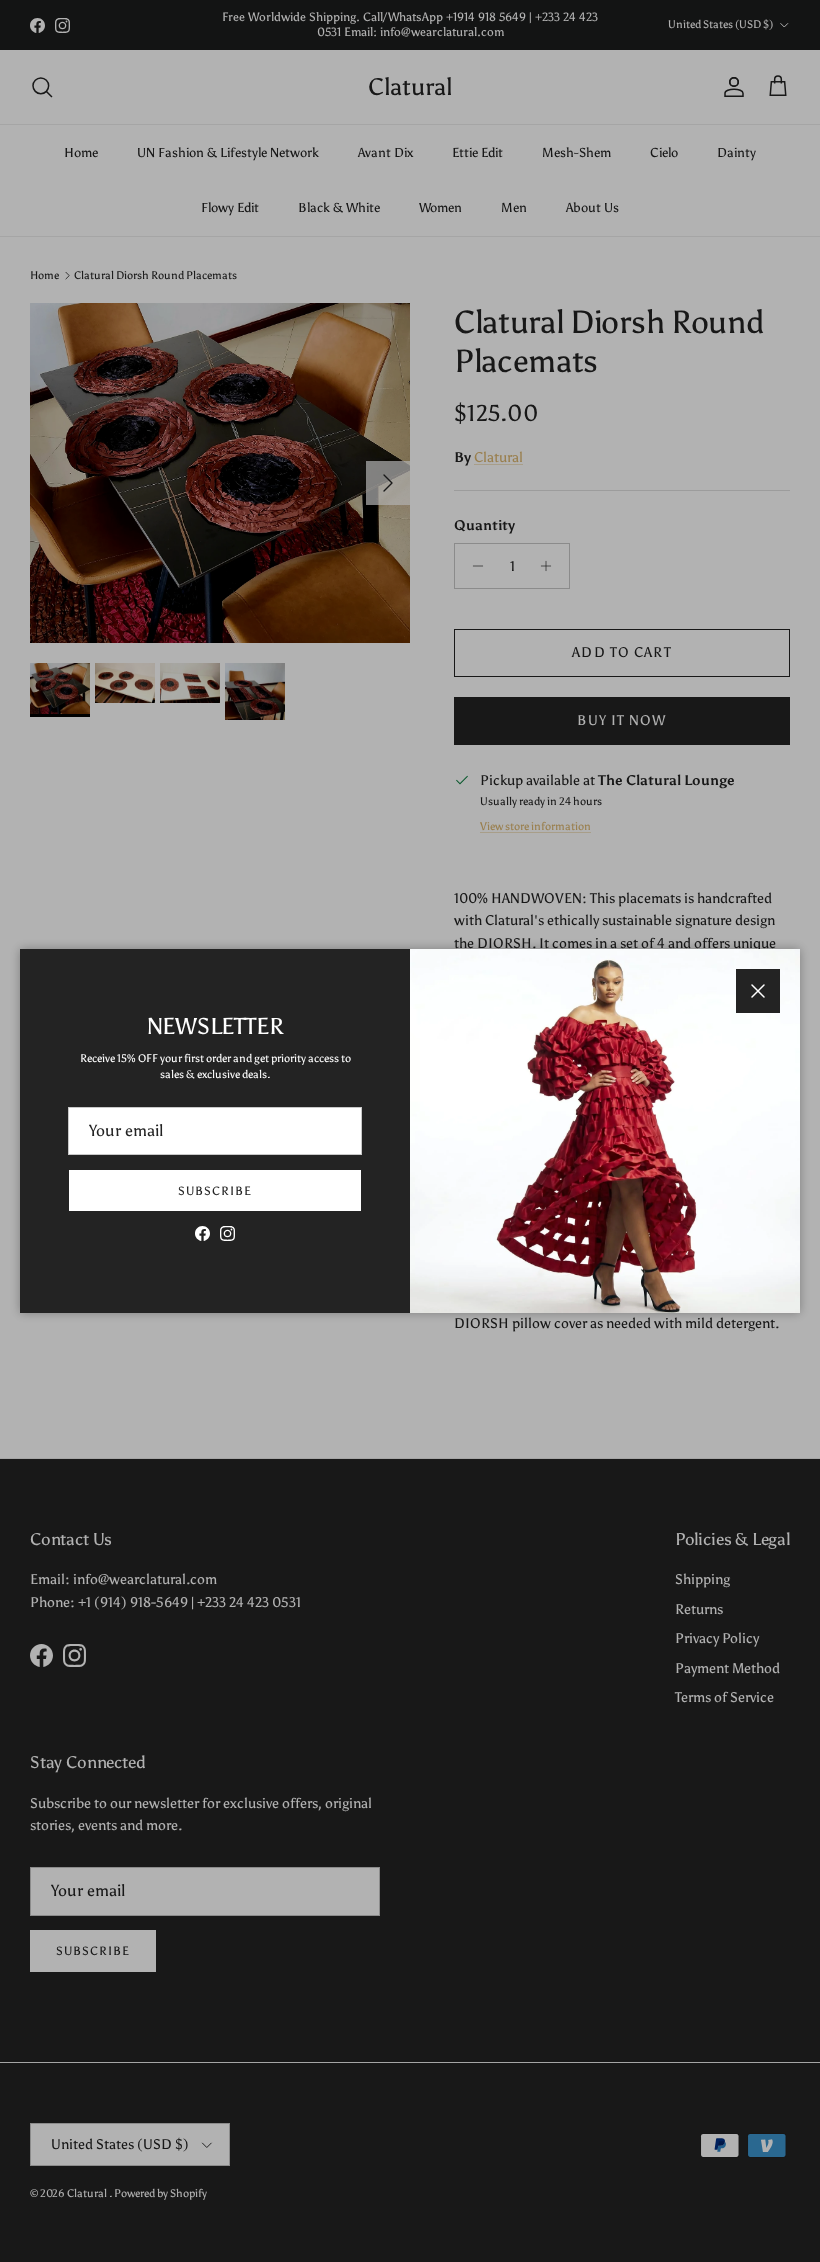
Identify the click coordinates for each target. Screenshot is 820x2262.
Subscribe (215, 1191)
